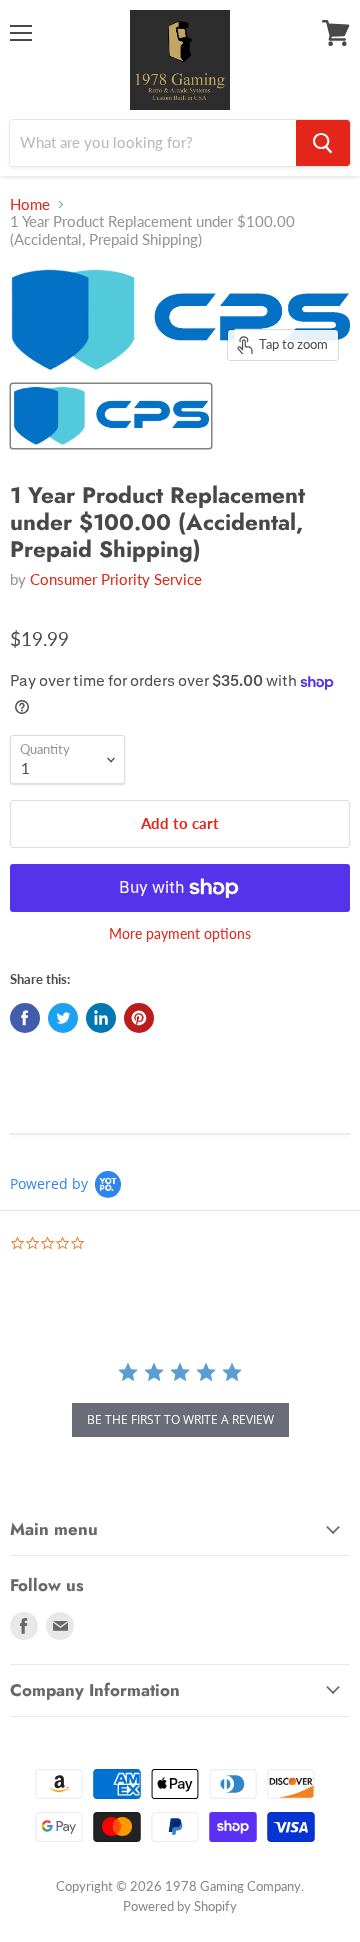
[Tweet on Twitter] (63, 1018)
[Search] (323, 143)
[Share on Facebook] (25, 1018)
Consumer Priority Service (116, 579)
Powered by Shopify (180, 1906)
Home (30, 204)
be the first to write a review (180, 1419)
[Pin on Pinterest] (139, 1018)
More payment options (180, 934)
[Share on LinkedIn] (101, 1018)
